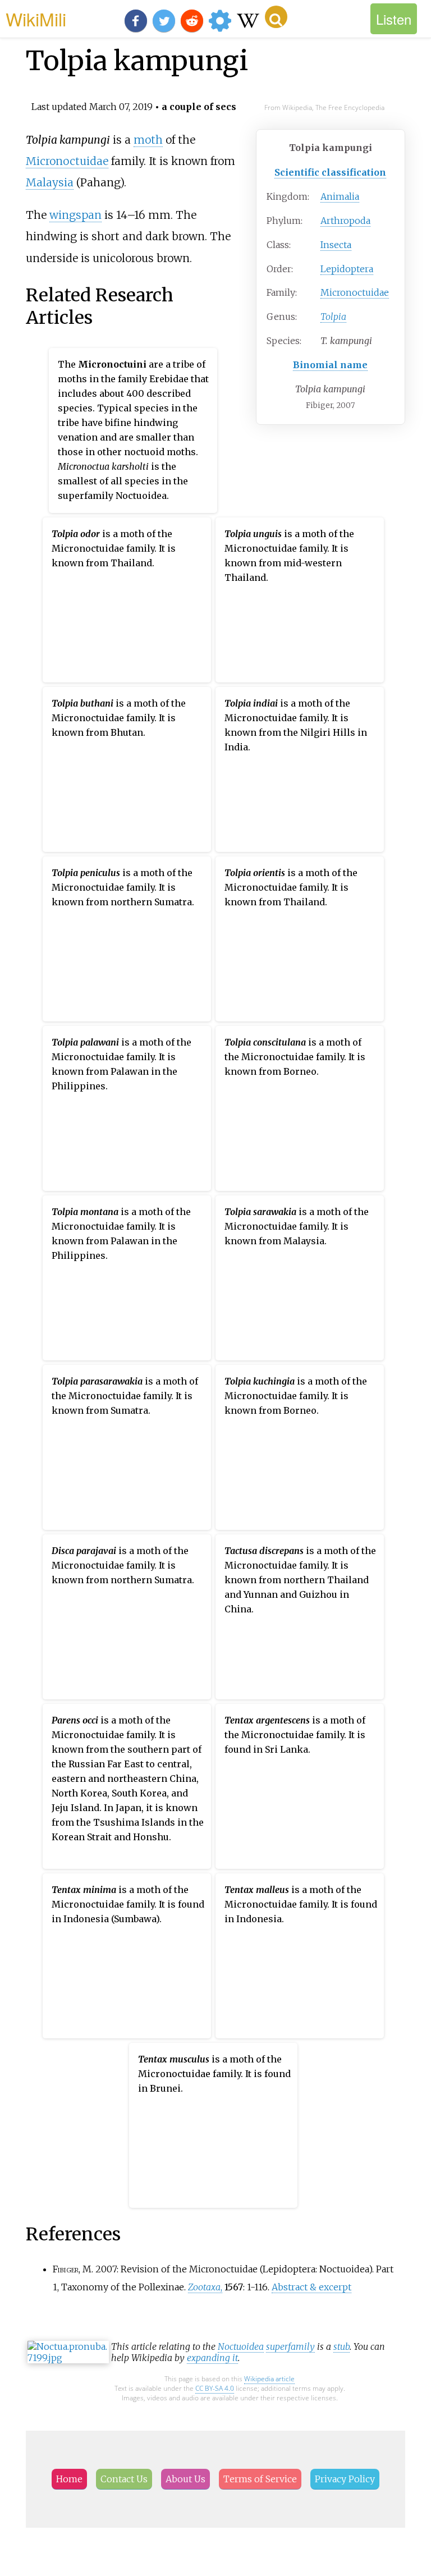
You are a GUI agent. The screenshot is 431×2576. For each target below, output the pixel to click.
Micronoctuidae (355, 292)
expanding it (212, 2358)
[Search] (276, 17)
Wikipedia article (269, 2379)
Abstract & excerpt (311, 2287)
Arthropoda (345, 221)
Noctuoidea (241, 2346)
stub (341, 2346)
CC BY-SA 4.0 (215, 2388)
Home (69, 2479)
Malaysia (50, 182)
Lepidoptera (347, 269)
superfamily (290, 2346)
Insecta (336, 245)
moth (148, 140)
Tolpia (333, 317)
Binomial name (330, 365)
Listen (394, 19)
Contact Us (124, 2479)
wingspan (75, 215)
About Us (185, 2479)
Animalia (340, 196)
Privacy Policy (345, 2479)
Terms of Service (260, 2479)
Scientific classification (330, 172)
